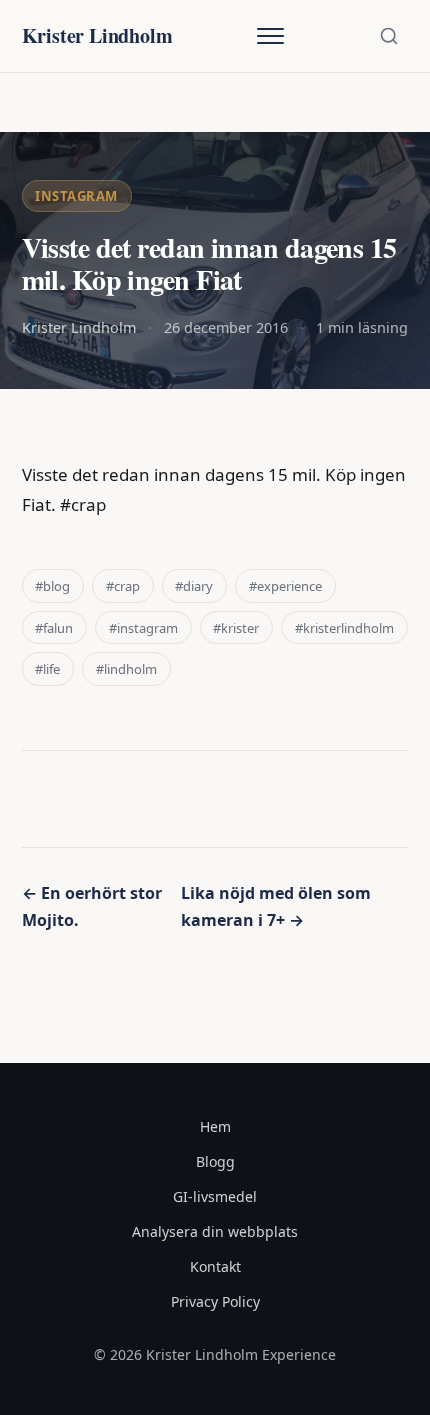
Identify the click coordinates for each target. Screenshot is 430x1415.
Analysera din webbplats (215, 1231)
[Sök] (389, 36)
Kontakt (215, 1266)
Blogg (215, 1161)
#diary (194, 586)
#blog (52, 586)
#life (47, 669)
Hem (215, 1126)
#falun (54, 628)
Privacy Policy (215, 1301)
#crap (123, 586)
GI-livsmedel (215, 1196)
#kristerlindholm (344, 628)
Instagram (76, 196)
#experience (285, 586)
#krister (236, 628)
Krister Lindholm (97, 35)
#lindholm (126, 669)
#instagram (143, 628)
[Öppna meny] (270, 36)
